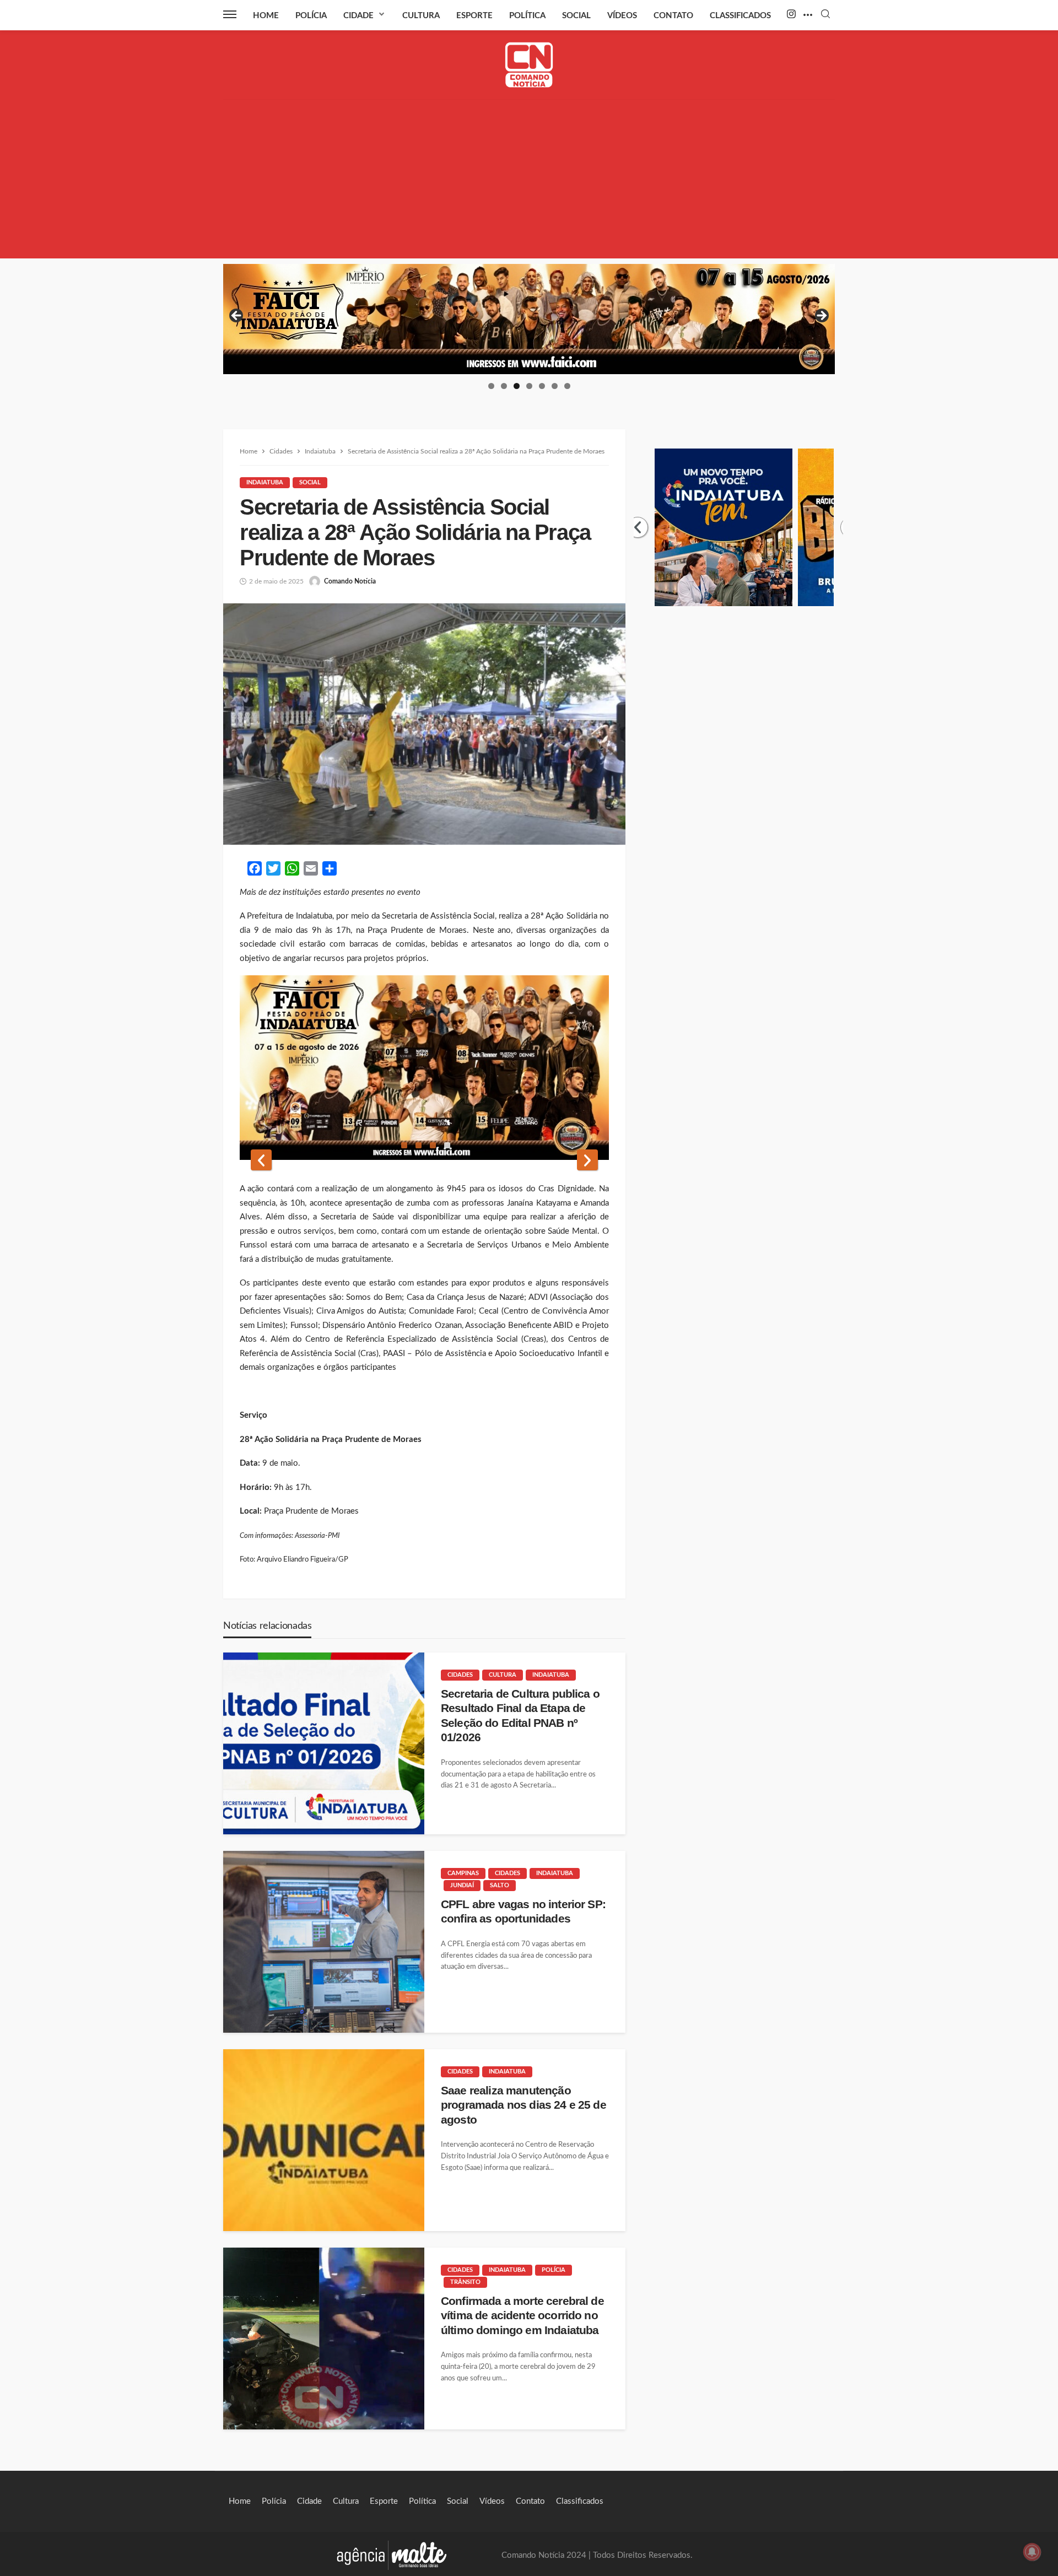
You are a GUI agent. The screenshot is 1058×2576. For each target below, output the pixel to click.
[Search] (825, 15)
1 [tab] (491, 386)
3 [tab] (517, 386)
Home (266, 16)
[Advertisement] (529, 181)
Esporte (474, 16)
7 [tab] (567, 386)
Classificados (740, 16)
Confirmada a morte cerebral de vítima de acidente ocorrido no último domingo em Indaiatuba (522, 2315)
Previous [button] (237, 316)
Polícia (311, 16)
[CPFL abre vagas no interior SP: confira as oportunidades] (324, 1942)
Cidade (358, 16)
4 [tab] (529, 386)
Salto (500, 1885)
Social (576, 16)
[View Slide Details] (529, 319)
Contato (673, 16)
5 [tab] (542, 386)
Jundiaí (462, 1885)
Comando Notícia (350, 581)
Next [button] (821, 316)
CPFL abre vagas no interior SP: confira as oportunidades (523, 1911)
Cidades (460, 1675)
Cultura (421, 16)
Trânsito (465, 2282)
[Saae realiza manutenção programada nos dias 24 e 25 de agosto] (324, 2140)
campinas (463, 1873)
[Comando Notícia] (529, 65)
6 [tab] (555, 386)
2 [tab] (504, 386)
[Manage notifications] (1032, 2552)
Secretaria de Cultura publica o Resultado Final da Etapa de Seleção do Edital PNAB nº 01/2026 (520, 1715)
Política (527, 16)
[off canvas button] (230, 14)
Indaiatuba (265, 482)
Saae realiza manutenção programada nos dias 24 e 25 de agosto (523, 2105)
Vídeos (622, 16)
